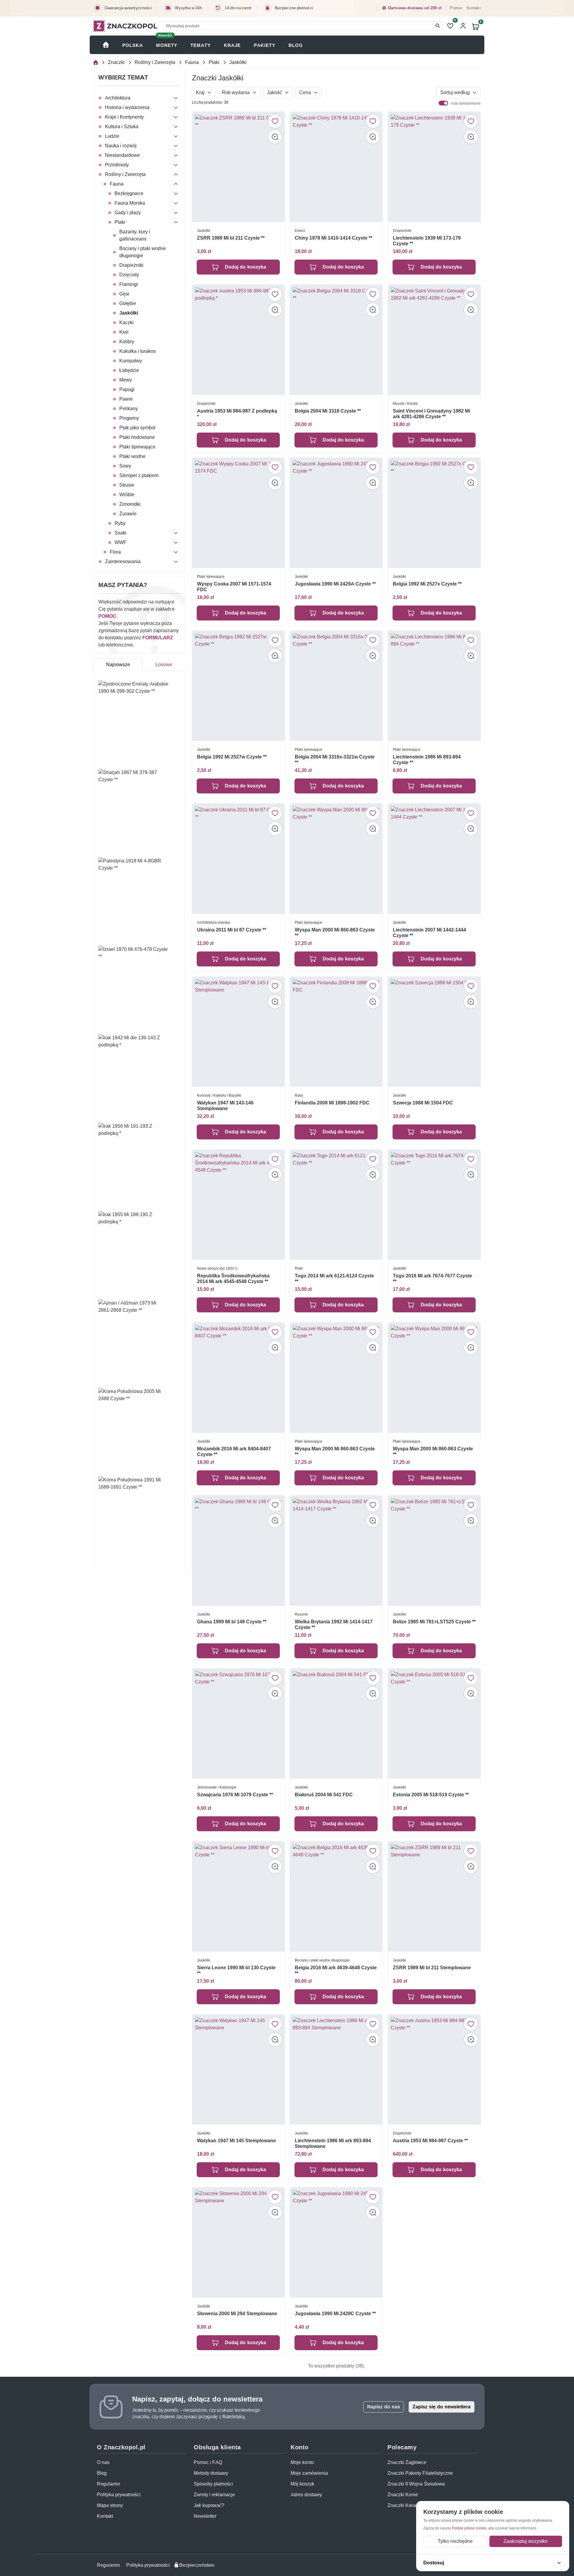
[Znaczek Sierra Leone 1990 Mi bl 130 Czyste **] (238, 1897)
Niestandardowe (122, 155)
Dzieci (300, 230)
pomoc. (108, 616)
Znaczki (116, 62)
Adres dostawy (306, 2495)
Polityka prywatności (119, 2495)
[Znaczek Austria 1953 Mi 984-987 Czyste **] (434, 2069)
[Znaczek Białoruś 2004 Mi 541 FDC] (336, 1724)
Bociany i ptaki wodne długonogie (143, 252)
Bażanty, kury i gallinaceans (135, 235)
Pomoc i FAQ (208, 2462)
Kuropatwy (131, 361)
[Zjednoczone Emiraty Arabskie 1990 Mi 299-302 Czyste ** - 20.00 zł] (139, 722)
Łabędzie (129, 370)
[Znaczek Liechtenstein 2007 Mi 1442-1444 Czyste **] (434, 859)
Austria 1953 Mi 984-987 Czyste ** (430, 2140)
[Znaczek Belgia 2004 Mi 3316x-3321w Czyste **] (336, 686)
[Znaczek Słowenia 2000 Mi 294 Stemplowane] (238, 2242)
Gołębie (128, 303)
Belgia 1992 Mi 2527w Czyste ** (232, 757)
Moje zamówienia (309, 2473)
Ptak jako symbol (137, 428)
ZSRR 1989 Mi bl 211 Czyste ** (231, 238)
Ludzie (112, 136)
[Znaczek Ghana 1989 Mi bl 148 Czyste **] (238, 1551)
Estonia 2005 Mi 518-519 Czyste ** (431, 1794)
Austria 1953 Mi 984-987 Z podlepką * (237, 414)
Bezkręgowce (129, 193)
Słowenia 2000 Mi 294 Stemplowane (237, 2313)
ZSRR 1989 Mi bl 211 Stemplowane (432, 1967)
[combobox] (298, 26)
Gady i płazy (128, 213)
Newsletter (205, 2516)
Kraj (200, 92)
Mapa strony (110, 2505)
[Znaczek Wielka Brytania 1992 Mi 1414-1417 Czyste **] (336, 1551)
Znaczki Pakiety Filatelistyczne (420, 2473)
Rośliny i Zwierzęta (155, 62)
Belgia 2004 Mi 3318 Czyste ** (328, 411)
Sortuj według (455, 92)
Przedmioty (117, 165)
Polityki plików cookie (469, 2528)
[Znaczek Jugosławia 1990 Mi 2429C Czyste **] (336, 2242)
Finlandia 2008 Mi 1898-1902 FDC (332, 1103)
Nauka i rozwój (121, 146)
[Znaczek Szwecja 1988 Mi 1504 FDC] (434, 1032)
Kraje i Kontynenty (124, 117)
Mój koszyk (302, 2484)
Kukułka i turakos (138, 351)
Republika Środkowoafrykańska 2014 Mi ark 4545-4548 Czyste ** (233, 1279)
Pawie (126, 399)
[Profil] (463, 26)
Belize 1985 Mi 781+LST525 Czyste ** (434, 1621)
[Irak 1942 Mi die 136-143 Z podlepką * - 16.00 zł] (139, 1076)
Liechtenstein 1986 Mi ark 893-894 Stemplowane (333, 2143)
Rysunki (301, 1614)
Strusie (127, 485)
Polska (133, 45)
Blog (296, 45)
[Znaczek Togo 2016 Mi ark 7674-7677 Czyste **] (434, 1205)
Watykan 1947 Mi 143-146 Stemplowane (225, 1106)
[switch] (443, 103)
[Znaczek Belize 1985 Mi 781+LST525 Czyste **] (434, 1551)
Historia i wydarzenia (127, 107)
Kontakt (474, 8)
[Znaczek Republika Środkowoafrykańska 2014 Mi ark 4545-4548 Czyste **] (238, 1205)
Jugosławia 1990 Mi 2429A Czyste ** (335, 584)
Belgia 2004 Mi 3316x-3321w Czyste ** (335, 760)
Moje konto (302, 2462)
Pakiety (265, 45)
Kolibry (127, 342)
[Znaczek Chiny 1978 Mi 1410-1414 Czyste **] (336, 167)
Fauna (192, 62)
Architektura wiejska (213, 922)
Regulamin (109, 2484)
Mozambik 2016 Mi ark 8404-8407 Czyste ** (234, 1451)
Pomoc (456, 8)
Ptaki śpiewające (137, 447)
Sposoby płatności (213, 2484)
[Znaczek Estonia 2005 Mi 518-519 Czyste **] (434, 1724)
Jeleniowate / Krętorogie (217, 1787)
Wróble (127, 495)
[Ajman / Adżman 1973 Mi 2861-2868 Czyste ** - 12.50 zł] (139, 1341)
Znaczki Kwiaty (404, 2505)
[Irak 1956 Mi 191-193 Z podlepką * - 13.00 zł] (139, 1164)
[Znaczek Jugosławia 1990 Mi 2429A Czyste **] (336, 513)
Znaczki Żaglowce (407, 2462)
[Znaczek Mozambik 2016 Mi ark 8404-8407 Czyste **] (238, 1378)
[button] (176, 98)
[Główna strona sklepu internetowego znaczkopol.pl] (96, 63)
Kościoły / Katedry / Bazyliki (219, 1095)
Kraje (232, 45)
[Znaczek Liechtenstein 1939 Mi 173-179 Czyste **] (434, 167)
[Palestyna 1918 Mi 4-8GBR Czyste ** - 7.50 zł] (139, 899)
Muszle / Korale (405, 403)
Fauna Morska (130, 203)
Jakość (274, 92)
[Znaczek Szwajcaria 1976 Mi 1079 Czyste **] (238, 1724)
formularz (158, 638)
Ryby (120, 523)
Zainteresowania (123, 561)
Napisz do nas (384, 2407)
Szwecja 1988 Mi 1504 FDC (423, 1103)
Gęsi (124, 294)
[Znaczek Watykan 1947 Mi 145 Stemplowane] (238, 2069)
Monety (167, 45)
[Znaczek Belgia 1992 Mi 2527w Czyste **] (238, 686)
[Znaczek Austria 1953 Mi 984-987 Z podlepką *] (238, 340)
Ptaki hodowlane (137, 437)
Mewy (126, 380)
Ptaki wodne (132, 456)
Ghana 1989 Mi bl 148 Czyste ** (232, 1621)
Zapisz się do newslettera (442, 2407)
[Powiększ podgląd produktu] (275, 137)
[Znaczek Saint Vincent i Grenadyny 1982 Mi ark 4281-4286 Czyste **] (434, 340)
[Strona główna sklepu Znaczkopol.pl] (106, 45)
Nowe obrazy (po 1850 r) (217, 1268)
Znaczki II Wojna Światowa (416, 2484)
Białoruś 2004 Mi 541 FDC (324, 1794)
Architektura (118, 98)
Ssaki (120, 533)
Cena (305, 92)
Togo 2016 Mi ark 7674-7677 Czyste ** (432, 1279)
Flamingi (129, 284)
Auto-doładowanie (466, 103)
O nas (103, 2462)
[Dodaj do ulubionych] (275, 121)
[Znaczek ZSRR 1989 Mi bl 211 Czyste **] (238, 167)
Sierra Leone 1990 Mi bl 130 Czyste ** (236, 1970)
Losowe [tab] (164, 665)
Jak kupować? (209, 2505)
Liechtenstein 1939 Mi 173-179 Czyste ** (427, 241)
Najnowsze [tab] (118, 665)
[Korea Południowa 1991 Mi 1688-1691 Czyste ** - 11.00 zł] (139, 1518)
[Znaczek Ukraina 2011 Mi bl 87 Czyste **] (238, 859)
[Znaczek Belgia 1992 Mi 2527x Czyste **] (434, 513)
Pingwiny (129, 418)
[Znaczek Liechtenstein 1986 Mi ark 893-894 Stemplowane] (336, 2069)
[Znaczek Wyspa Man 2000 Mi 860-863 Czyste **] (336, 859)
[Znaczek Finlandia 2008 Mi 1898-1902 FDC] (336, 1032)
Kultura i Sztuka (122, 127)
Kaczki (126, 322)
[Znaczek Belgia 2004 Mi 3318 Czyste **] (336, 340)
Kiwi (124, 332)
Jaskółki (129, 313)
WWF (120, 542)
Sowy (125, 466)
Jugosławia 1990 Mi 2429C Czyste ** (335, 2313)
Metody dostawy (211, 2473)
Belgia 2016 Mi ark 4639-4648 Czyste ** (336, 1970)
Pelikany (129, 409)
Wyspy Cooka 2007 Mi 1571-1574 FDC (234, 587)
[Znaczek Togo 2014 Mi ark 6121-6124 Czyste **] (336, 1205)
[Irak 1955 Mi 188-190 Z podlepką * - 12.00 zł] (139, 1253)
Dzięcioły (129, 275)
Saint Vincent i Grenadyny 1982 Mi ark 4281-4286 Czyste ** (431, 414)
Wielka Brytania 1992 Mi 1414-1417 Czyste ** (334, 1624)
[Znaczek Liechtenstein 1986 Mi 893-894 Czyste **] (434, 686)
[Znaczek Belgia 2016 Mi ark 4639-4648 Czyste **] (336, 1897)
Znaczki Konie (403, 2495)
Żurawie (128, 514)
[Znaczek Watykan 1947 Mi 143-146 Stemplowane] (238, 1032)
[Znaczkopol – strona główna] (125, 26)
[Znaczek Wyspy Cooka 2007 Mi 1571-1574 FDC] (238, 513)
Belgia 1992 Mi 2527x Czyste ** (427, 584)
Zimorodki (130, 504)
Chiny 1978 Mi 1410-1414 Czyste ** (333, 238)
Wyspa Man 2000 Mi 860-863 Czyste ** (335, 933)
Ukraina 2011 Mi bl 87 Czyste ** (232, 930)
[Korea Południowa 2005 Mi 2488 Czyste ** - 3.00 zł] (139, 1430)
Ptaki (214, 62)
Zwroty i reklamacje (214, 2495)
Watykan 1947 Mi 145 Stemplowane (236, 2140)
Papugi (127, 389)
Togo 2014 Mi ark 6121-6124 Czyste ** (334, 1279)
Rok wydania (236, 92)
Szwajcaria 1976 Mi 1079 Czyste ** (235, 1794)
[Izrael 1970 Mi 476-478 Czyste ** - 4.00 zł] (139, 988)
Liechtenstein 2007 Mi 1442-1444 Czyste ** (429, 933)
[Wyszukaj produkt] (438, 26)
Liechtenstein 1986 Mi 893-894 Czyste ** (427, 760)
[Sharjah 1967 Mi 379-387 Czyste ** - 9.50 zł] (139, 811)
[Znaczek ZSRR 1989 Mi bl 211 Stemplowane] (434, 1897)
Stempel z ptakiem (139, 475)
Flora (115, 552)
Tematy (201, 45)
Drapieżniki (131, 265)
